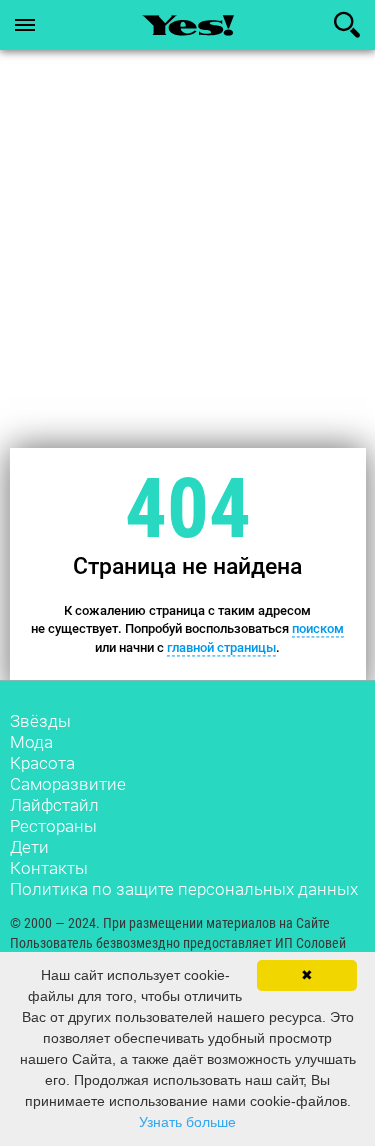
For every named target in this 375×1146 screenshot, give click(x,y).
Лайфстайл (54, 805)
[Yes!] (188, 25)
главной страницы (221, 647)
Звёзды (40, 721)
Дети (29, 847)
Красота (42, 763)
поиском (318, 629)
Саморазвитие (68, 784)
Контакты (49, 868)
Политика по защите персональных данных (184, 889)
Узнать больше (187, 1122)
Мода (31, 742)
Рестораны (53, 826)
